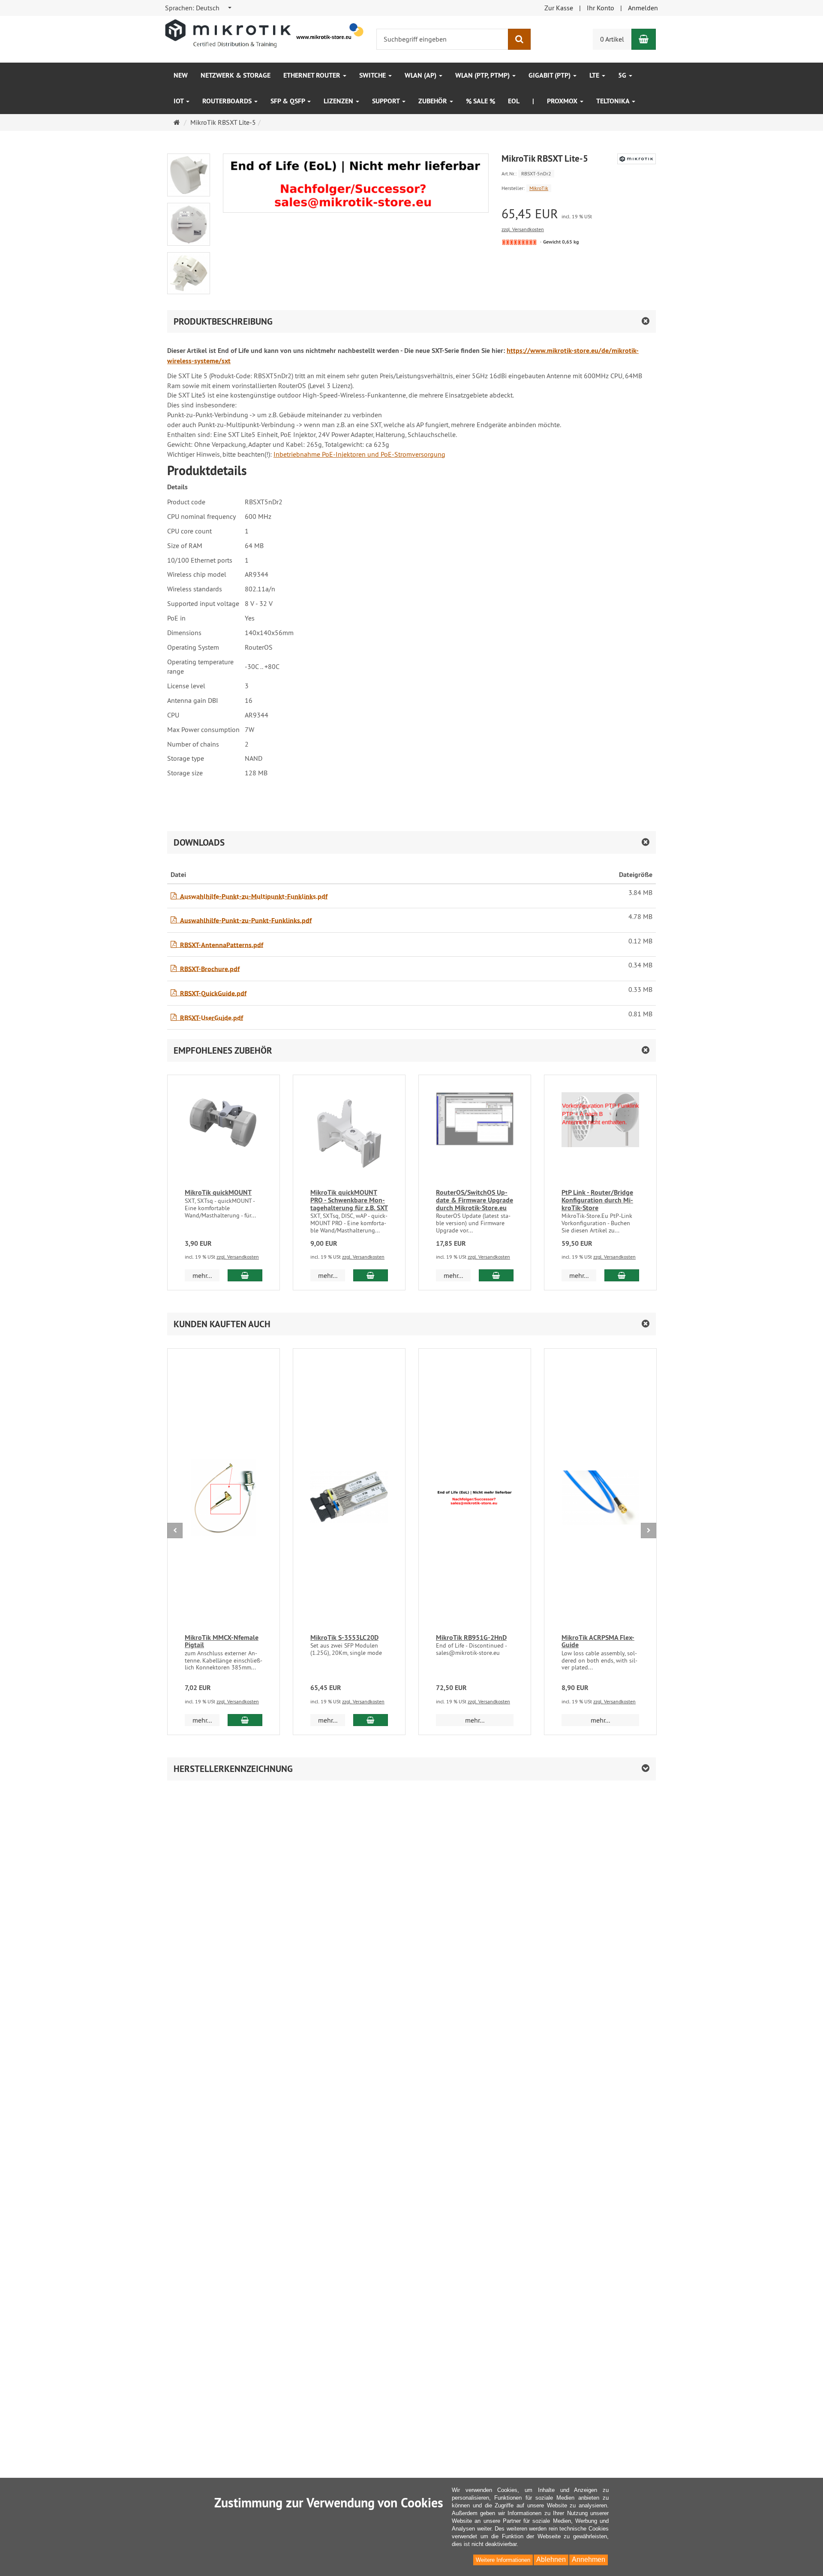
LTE (595, 75)
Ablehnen (551, 2559)
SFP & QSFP (288, 101)
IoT (179, 101)
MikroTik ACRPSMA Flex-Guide (598, 1641)
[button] (411, 1050)
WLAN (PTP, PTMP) (483, 75)
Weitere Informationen (503, 2560)
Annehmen (589, 2559)
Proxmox (563, 101)
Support (387, 101)
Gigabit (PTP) (550, 75)
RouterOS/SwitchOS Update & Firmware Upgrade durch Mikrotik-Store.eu (475, 1200)
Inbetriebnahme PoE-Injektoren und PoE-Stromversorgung (359, 454)
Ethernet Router (313, 75)
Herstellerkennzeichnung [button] (233, 1769)
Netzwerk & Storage (236, 75)
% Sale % (481, 101)
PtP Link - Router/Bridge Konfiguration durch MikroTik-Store (597, 1200)
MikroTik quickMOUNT (218, 1192)
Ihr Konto (601, 8)
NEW (181, 75)
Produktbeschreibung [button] (223, 321)
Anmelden (643, 8)
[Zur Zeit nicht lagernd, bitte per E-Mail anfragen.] (519, 242)
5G (623, 75)
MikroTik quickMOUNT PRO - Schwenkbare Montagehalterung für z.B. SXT (349, 1200)
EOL (514, 101)
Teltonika (614, 101)
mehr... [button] (202, 1275)
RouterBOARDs (228, 101)
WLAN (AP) (421, 75)
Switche (373, 75)
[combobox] (199, 8)
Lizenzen (339, 101)
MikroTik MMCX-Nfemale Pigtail (222, 1641)
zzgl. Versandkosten (523, 229)
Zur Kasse (559, 8)
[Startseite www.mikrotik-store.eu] (265, 33)
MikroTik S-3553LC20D (344, 1637)
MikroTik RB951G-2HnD (471, 1637)
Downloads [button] (199, 842)
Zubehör (434, 101)
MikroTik (539, 188)
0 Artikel (612, 39)
